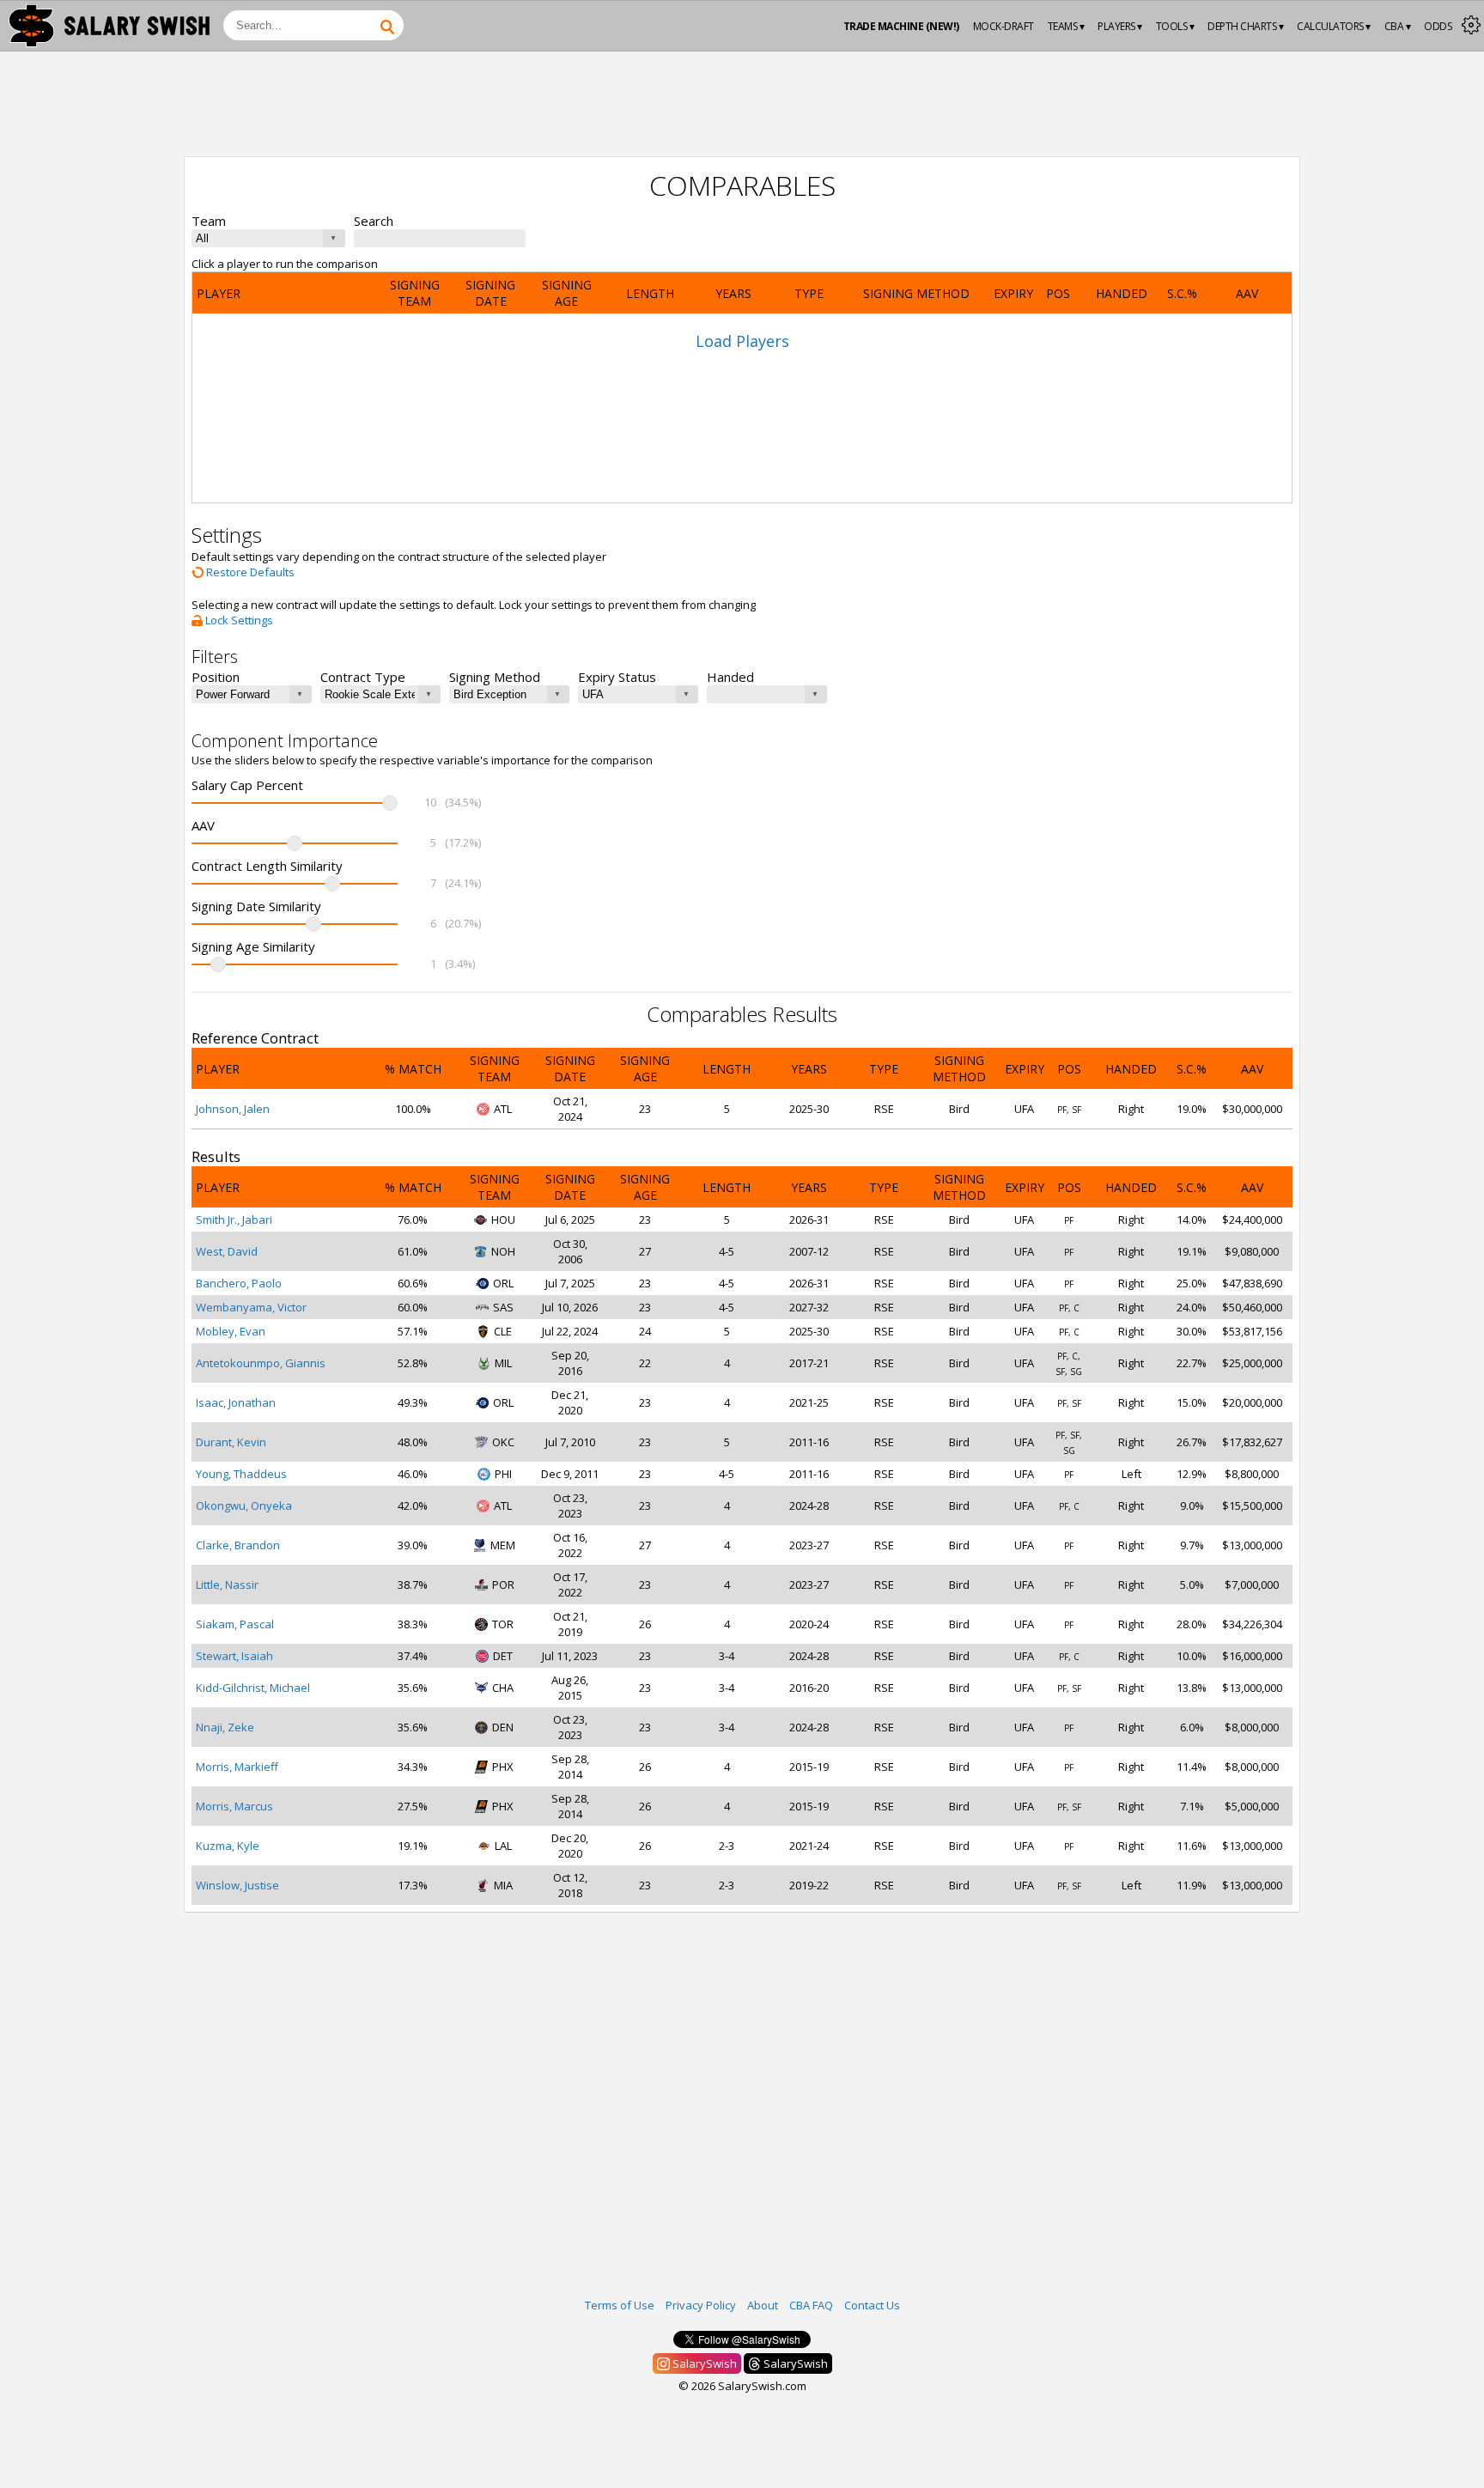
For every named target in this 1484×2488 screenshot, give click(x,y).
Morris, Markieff (237, 1767)
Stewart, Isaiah (234, 1656)
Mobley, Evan (231, 1331)
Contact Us (872, 2305)
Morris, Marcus (234, 1806)
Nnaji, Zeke (225, 1727)
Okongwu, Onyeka (244, 1506)
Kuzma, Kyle (228, 1846)
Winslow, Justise (237, 1885)
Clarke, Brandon (238, 1545)
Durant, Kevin (231, 1442)
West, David (227, 1251)
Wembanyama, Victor (251, 1307)
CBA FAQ (811, 2305)
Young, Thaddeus (241, 1474)
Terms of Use (620, 2305)
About (763, 2305)
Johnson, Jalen (233, 1109)
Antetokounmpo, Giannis (261, 1363)
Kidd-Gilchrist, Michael (253, 1688)
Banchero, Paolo (239, 1283)
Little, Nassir (227, 1585)
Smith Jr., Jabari (234, 1220)
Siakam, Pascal (235, 1624)
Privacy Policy (701, 2305)
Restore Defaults (249, 572)
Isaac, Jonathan (236, 1402)
